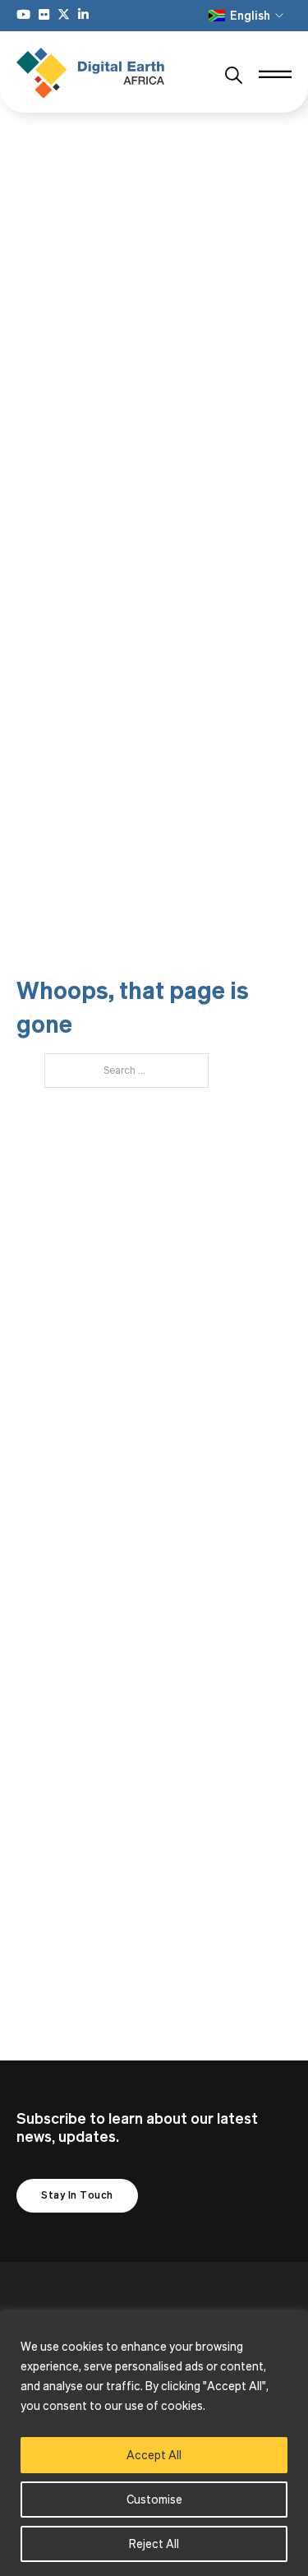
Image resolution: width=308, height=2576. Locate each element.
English (250, 15)
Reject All (154, 2544)
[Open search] (234, 76)
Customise (154, 2499)
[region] (154, 2444)
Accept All (154, 2455)
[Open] (275, 76)
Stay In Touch (77, 2195)
